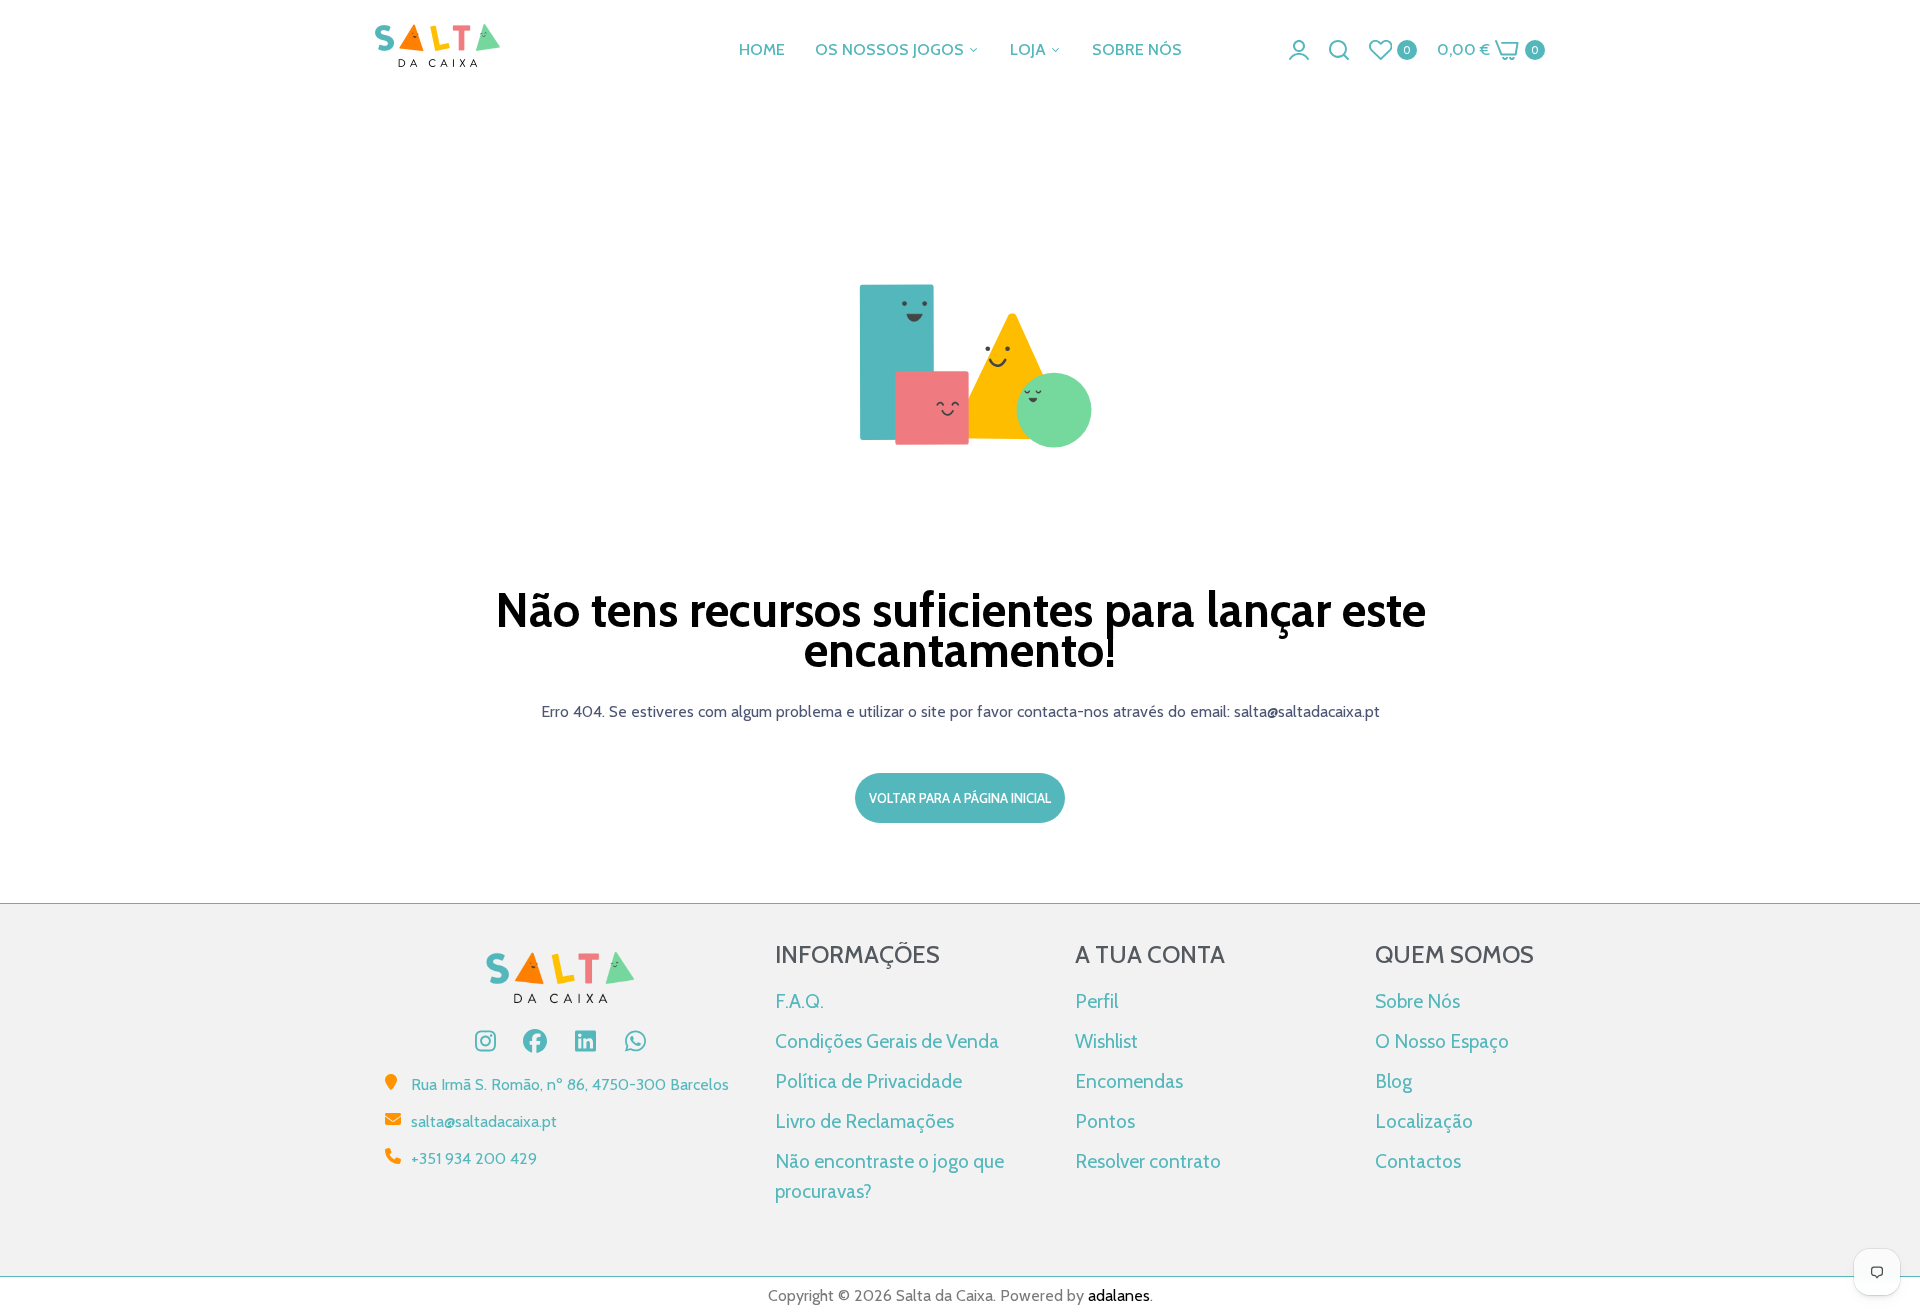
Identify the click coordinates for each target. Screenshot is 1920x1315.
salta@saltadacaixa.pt (484, 1121)
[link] (1880, 1170)
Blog (1393, 1081)
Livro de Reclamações (864, 1121)
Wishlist (1106, 1041)
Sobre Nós (1417, 1001)
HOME (762, 49)
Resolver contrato (1148, 1161)
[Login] (1299, 50)
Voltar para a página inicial (960, 798)
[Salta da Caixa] (437, 49)
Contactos (1418, 1161)
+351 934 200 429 (474, 1158)
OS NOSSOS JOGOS (891, 49)
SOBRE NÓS (1137, 49)
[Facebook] (535, 1041)
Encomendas (1129, 1081)
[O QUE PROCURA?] (1339, 50)
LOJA (1030, 49)
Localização (1424, 1121)
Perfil (1096, 1001)
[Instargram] (485, 1041)
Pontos (1105, 1121)
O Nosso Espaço (1442, 1041)
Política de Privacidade (868, 1081)
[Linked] (585, 1041)
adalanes (1119, 1295)
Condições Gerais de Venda (887, 1041)
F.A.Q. (799, 1001)
